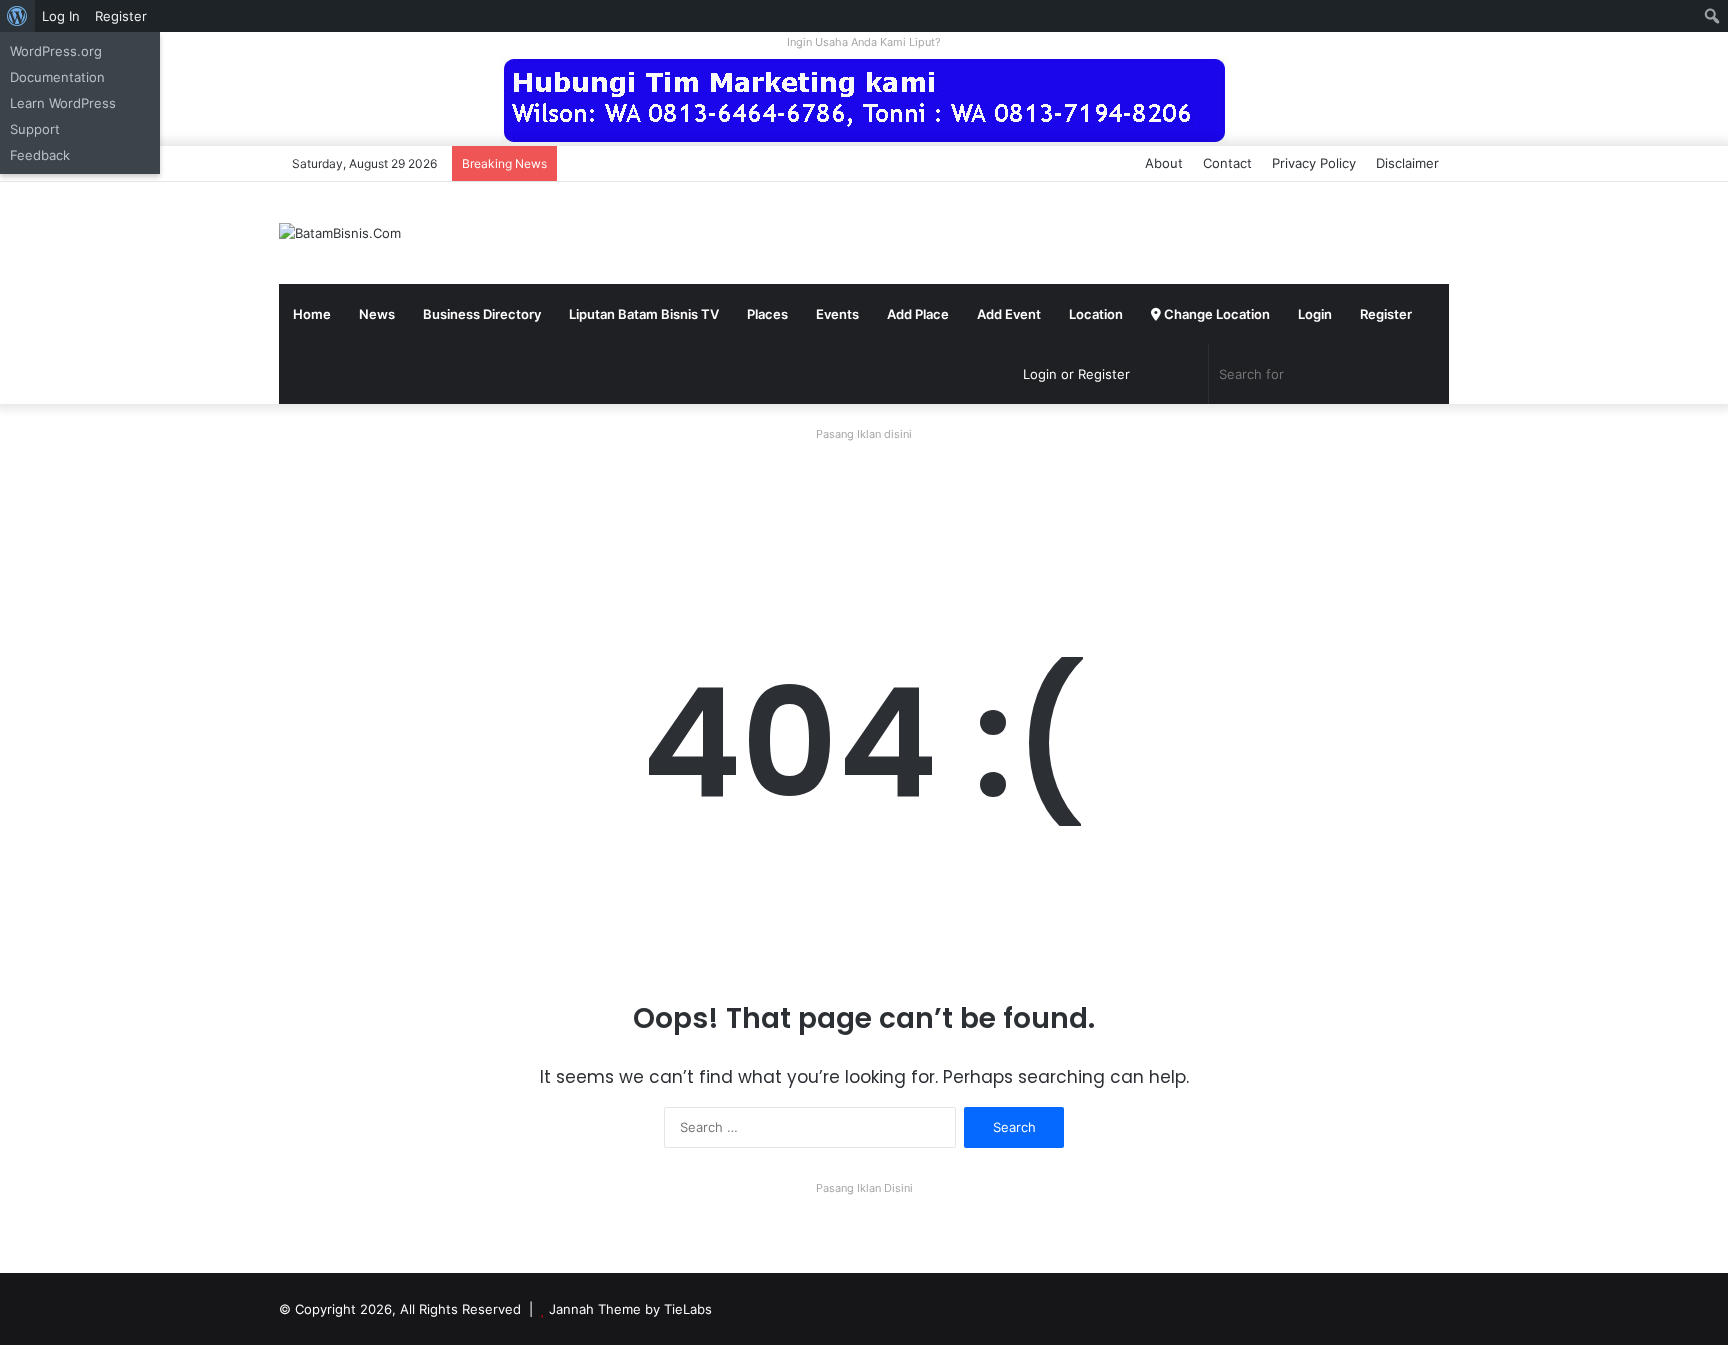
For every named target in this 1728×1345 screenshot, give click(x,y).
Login (1315, 314)
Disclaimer (1407, 163)
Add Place (918, 314)
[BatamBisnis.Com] (340, 233)
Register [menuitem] (121, 16)
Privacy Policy (1314, 163)
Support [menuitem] (35, 129)
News (377, 314)
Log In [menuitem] (61, 16)
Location (1096, 314)
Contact (1227, 163)
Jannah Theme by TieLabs (630, 1309)
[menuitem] (17, 16)
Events (837, 314)
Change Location (1215, 314)
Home (312, 314)
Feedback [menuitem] (40, 155)
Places (767, 314)
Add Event (1009, 314)
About (1164, 163)
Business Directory (482, 314)
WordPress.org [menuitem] (56, 51)
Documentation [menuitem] (57, 77)
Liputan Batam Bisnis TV (644, 314)
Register (1386, 314)
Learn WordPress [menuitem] (63, 103)
